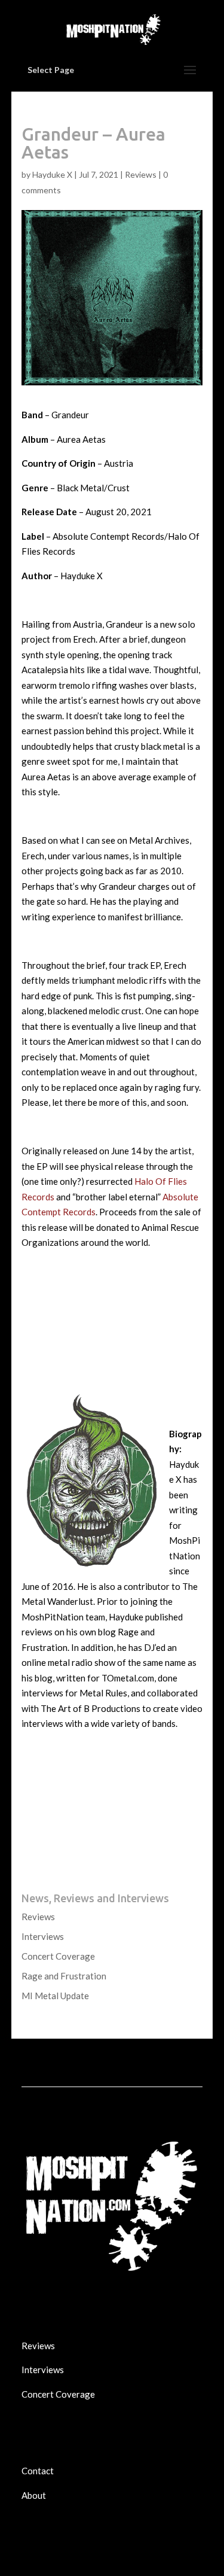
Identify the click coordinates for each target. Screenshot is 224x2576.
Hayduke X (52, 174)
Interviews (43, 1936)
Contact (38, 2471)
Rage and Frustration (64, 1976)
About (34, 2495)
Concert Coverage (58, 1956)
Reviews (141, 174)
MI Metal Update (55, 1996)
